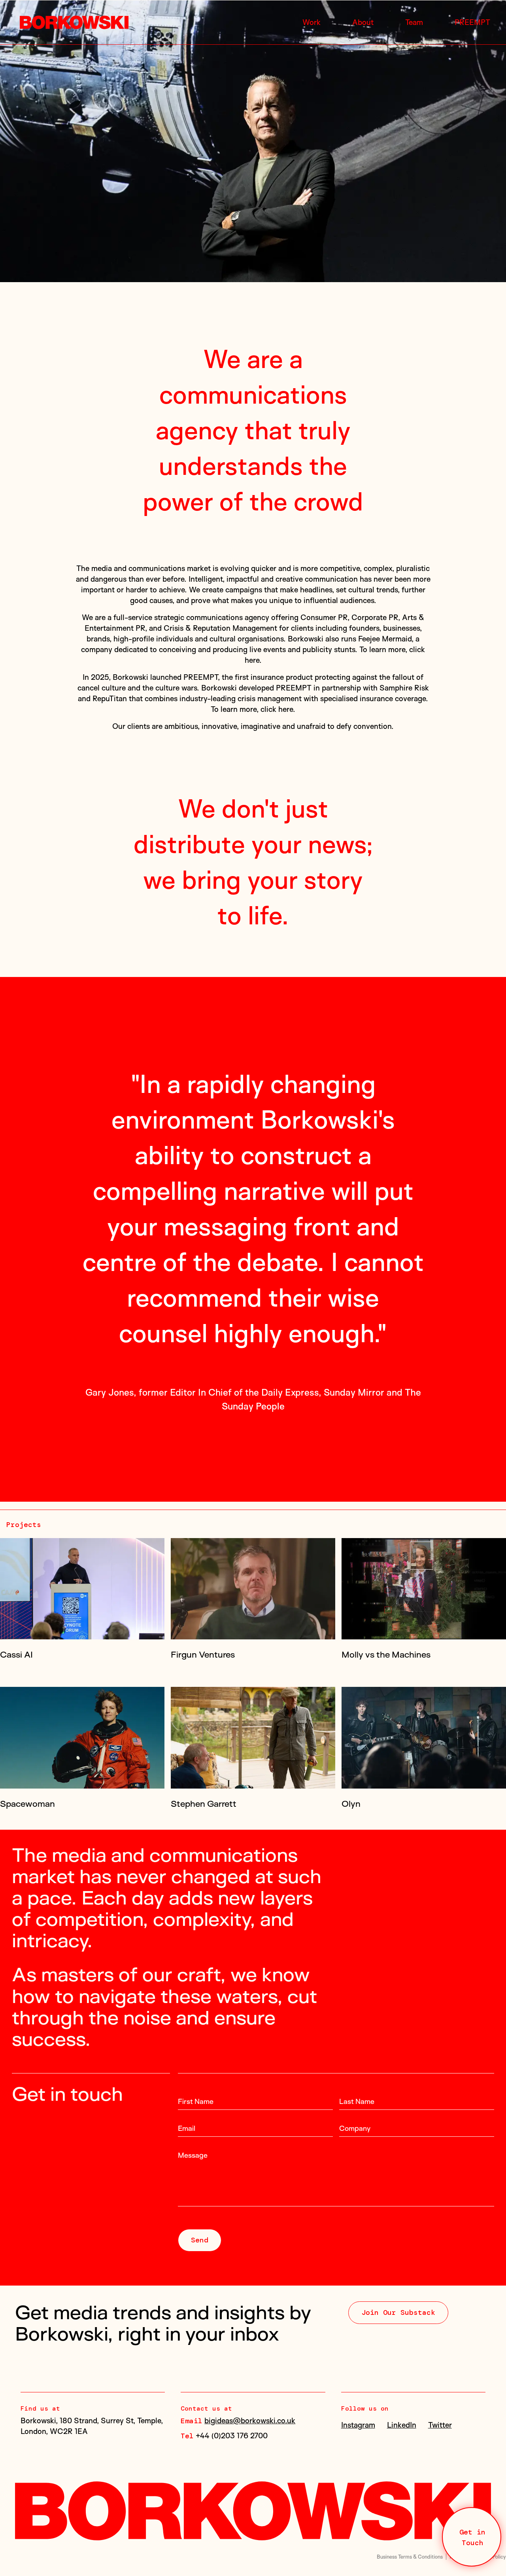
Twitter (440, 2375)
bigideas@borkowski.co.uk (250, 2371)
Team (414, 22)
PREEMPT (472, 22)
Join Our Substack (398, 2263)
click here (277, 709)
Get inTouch (472, 2537)
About (363, 22)
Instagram (358, 2375)
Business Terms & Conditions (410, 2507)
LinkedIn (402, 2375)
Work (312, 22)
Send (200, 2191)
